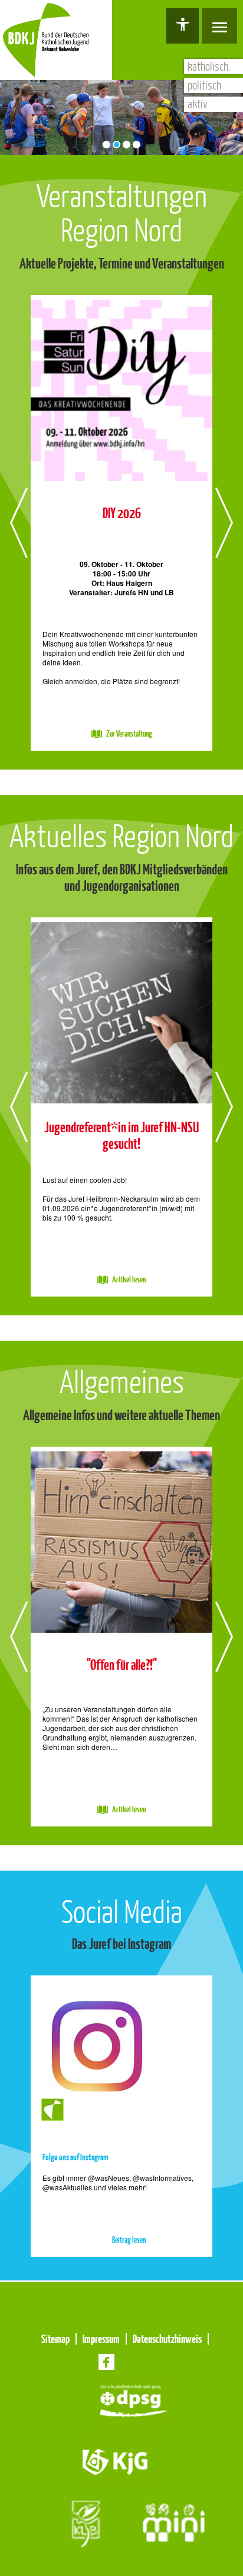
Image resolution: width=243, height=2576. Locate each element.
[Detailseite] (121, 388)
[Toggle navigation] (219, 26)
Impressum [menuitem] (101, 2339)
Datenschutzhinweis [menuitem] (167, 2339)
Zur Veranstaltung (129, 734)
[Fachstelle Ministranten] (174, 2522)
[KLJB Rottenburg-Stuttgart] (85, 2522)
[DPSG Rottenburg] (134, 2399)
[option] (121, 523)
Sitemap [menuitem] (55, 2339)
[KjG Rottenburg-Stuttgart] (116, 2460)
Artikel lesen (129, 1280)
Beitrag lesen (129, 2240)
